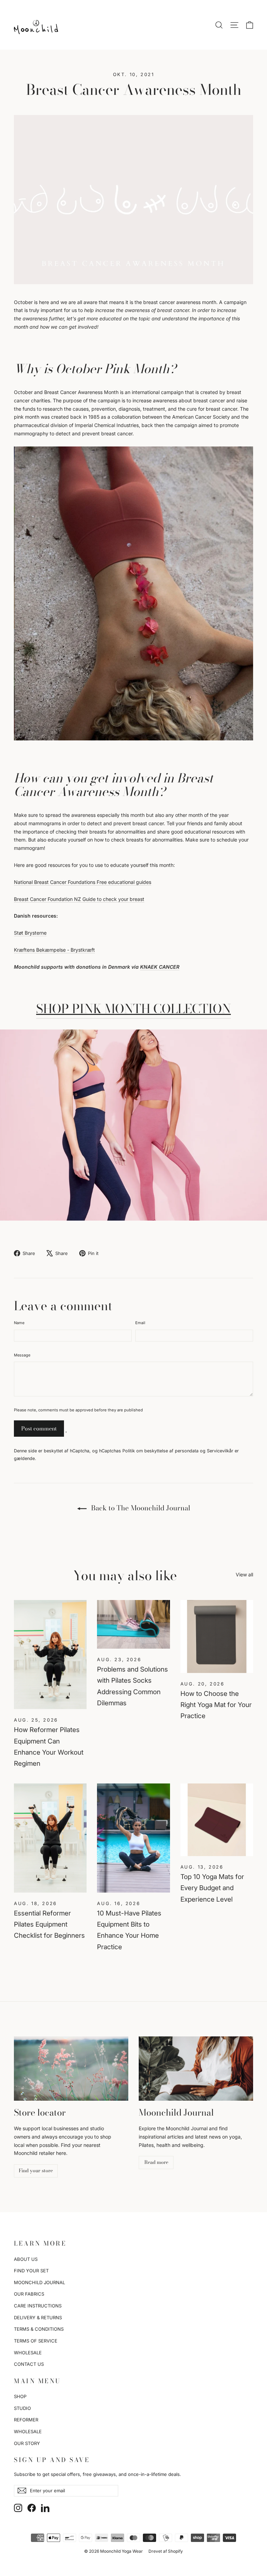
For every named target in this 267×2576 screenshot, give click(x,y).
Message (22, 1355)
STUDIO (22, 2408)
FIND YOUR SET (31, 2271)
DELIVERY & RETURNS (38, 2317)
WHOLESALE (28, 2353)
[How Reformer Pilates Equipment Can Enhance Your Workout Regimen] (50, 1655)
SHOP (20, 2396)
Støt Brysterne (30, 933)
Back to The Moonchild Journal (140, 1508)
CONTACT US (29, 2364)
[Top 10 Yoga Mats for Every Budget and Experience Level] (217, 1820)
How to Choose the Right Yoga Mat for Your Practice (216, 1705)
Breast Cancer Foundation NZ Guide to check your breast (79, 899)
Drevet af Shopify (166, 2551)
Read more (156, 2162)
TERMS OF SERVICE (36, 2341)
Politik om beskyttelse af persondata (160, 1451)
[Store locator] (71, 2069)
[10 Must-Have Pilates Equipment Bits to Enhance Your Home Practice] (133, 1838)
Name (19, 1323)
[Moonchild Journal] (196, 2069)
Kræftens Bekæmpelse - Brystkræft (54, 950)
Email (140, 1323)
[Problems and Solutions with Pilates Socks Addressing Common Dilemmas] (133, 1624)
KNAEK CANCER (160, 967)
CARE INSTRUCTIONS (38, 2306)
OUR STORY (27, 2443)
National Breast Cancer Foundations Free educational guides (83, 882)
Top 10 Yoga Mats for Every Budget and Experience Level (212, 1888)
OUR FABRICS (29, 2294)
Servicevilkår (220, 1451)
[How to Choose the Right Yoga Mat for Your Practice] (217, 1636)
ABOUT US (26, 2259)
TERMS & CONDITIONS (39, 2329)
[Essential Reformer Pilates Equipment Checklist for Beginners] (50, 1838)
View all (244, 1574)
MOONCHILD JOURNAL (39, 2282)
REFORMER (26, 2420)
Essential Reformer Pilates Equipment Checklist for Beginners (49, 1925)
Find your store (36, 2171)
